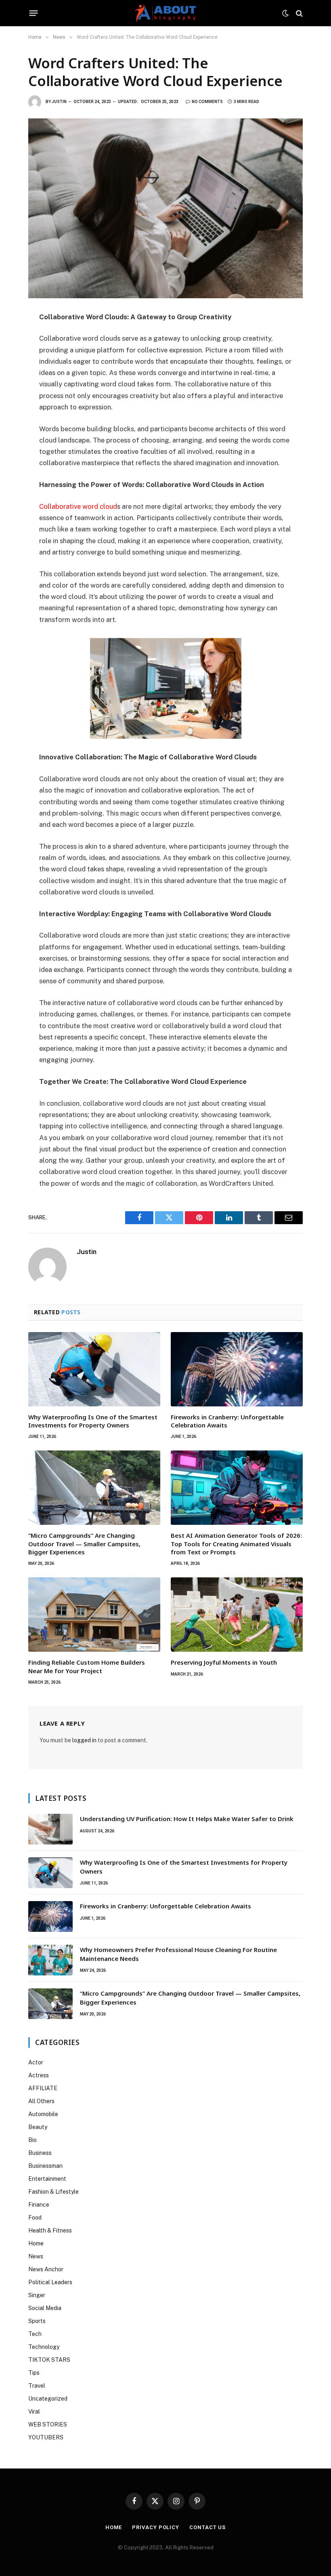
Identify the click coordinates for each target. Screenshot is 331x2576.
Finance (39, 2205)
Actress (39, 2075)
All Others (41, 2101)
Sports (37, 2321)
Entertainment (47, 2179)
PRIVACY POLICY (156, 2527)
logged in (84, 1740)
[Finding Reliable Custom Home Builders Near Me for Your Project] (94, 1615)
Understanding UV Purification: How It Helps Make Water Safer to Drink (187, 1819)
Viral (34, 2412)
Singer (37, 2295)
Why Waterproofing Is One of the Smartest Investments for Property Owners (93, 1421)
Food (35, 2218)
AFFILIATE (43, 2088)
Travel (37, 2386)
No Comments (207, 102)
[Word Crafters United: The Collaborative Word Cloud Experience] (165, 208)
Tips (34, 2373)
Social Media (45, 2308)
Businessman (45, 2166)
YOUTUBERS (46, 2437)
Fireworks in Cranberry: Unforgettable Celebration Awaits (227, 1421)
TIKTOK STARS (49, 2360)
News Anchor (46, 2269)
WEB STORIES (48, 2424)
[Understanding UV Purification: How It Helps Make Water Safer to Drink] (50, 1829)
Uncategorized (48, 2399)
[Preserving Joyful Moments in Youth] (237, 1615)
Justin (59, 102)
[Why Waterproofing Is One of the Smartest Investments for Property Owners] (94, 1369)
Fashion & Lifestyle (53, 2192)
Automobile (43, 2114)
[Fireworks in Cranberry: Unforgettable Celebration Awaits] (237, 1369)
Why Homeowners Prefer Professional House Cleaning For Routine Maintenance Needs (178, 1954)
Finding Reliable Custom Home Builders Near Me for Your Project (87, 1666)
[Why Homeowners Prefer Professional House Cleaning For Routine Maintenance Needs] (50, 1960)
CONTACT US (207, 2527)
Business (40, 2153)
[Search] (299, 13)
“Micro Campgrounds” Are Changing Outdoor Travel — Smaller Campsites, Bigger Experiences (84, 1544)
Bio (32, 2140)
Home (36, 2243)
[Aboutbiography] (165, 13)
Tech (35, 2334)
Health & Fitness (50, 2230)
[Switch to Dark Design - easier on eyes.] (285, 13)
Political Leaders (50, 2282)
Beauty (38, 2127)
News (36, 2256)
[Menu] (34, 13)
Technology (44, 2347)
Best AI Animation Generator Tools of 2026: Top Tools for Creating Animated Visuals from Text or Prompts (236, 1544)
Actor (36, 2062)
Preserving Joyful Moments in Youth (224, 1662)
